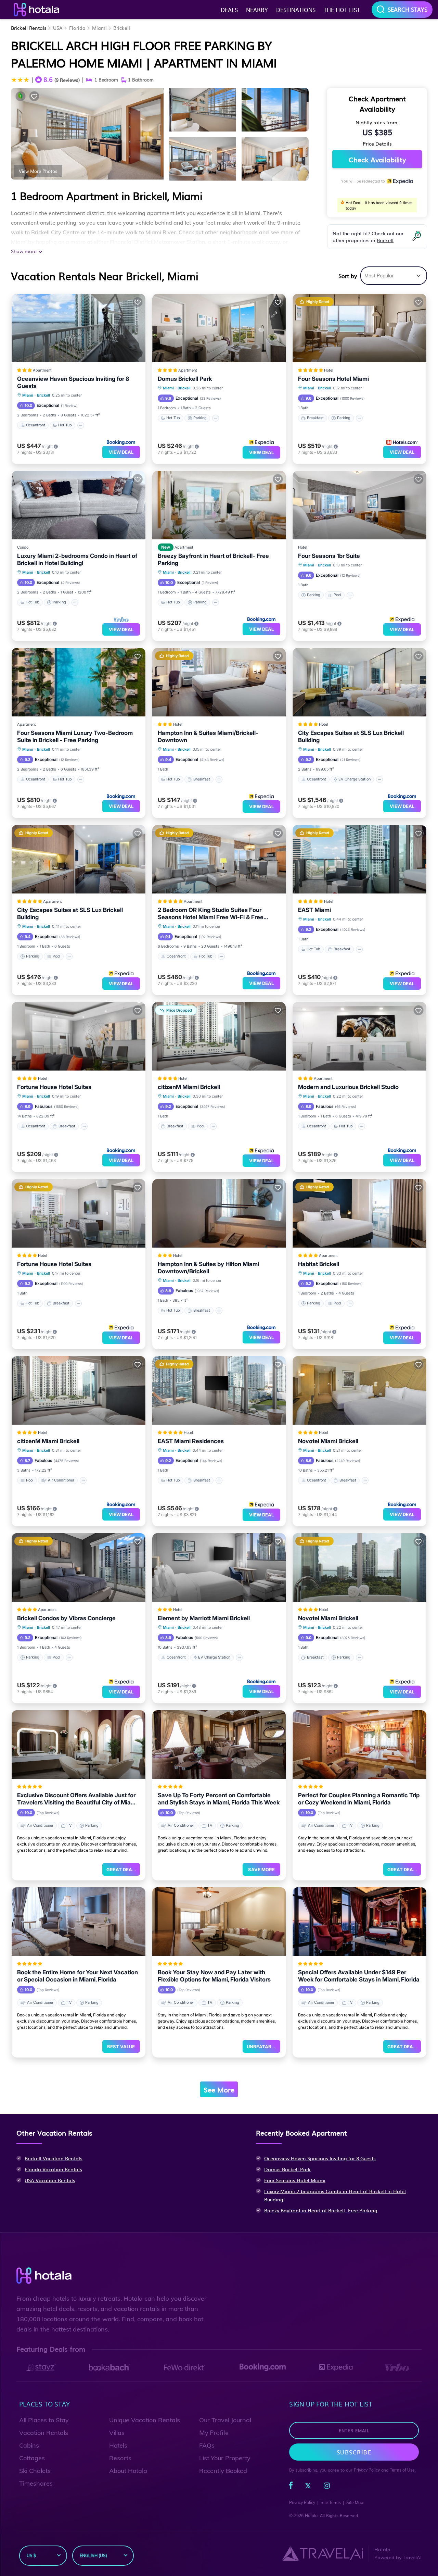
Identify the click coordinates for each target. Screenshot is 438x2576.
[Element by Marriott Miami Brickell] (219, 1567)
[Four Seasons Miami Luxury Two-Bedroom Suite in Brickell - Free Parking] (79, 682)
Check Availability (377, 159)
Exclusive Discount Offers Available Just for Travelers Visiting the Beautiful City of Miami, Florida (78, 1799)
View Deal (121, 452)
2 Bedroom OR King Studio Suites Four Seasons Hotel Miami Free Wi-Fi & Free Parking (211, 914)
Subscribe (354, 2452)
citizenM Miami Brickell (189, 1087)
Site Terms (331, 2503)
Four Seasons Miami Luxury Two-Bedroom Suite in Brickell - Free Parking (75, 736)
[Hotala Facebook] (291, 2487)
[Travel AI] (323, 2553)
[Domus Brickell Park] (219, 328)
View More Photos (38, 171)
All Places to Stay (44, 2420)
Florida (77, 28)
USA (58, 28)
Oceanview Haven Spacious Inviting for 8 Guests (73, 382)
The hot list (342, 10)
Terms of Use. (403, 2470)
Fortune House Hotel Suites (54, 1087)
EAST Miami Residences (191, 1441)
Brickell (122, 28)
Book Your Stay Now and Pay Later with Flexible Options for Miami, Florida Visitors (214, 1976)
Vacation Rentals (44, 2433)
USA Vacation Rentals (50, 2180)
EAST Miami (314, 910)
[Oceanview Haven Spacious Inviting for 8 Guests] (79, 328)
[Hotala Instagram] (327, 2487)
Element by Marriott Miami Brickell (204, 1618)
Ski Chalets (35, 2471)
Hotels (118, 2445)
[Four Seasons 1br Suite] (359, 505)
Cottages (32, 2458)
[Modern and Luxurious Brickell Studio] (359, 1036)
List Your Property (225, 2458)
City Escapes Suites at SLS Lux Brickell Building (351, 736)
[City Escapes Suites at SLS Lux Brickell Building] (359, 682)
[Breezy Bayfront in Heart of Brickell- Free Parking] (219, 505)
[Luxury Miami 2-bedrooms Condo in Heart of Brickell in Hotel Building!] (79, 505)
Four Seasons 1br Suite (329, 556)
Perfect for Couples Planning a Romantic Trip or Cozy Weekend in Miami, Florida (359, 1799)
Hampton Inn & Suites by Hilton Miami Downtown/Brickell (208, 1268)
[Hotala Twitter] (308, 2487)
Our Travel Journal (225, 2420)
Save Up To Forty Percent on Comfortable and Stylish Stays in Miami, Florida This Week (219, 1799)
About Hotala (128, 2471)
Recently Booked (223, 2471)
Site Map (355, 2503)
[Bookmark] (34, 96)
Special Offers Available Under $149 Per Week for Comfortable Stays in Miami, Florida (359, 1976)
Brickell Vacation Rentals (54, 2158)
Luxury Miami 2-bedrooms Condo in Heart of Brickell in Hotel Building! (77, 559)
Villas (117, 2433)
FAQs (207, 2445)
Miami (99, 28)
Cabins (29, 2445)
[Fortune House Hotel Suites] (79, 1036)
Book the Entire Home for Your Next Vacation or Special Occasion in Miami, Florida (78, 1976)
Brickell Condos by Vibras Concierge (66, 1618)
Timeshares (36, 2483)
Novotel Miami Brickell (328, 1441)
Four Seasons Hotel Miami (333, 379)
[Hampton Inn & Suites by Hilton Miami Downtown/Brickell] (219, 1213)
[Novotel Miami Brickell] (359, 1390)
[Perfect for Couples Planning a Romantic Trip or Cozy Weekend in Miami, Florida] (359, 1745)
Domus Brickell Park (185, 379)
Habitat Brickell (319, 1264)
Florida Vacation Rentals (53, 2169)
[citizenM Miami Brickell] (79, 1390)
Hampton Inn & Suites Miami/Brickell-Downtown (208, 736)
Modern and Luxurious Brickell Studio (348, 1087)
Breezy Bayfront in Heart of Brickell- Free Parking (213, 559)
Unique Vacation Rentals (145, 2420)
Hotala (311, 2516)
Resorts (120, 2458)
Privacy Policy (367, 2470)
